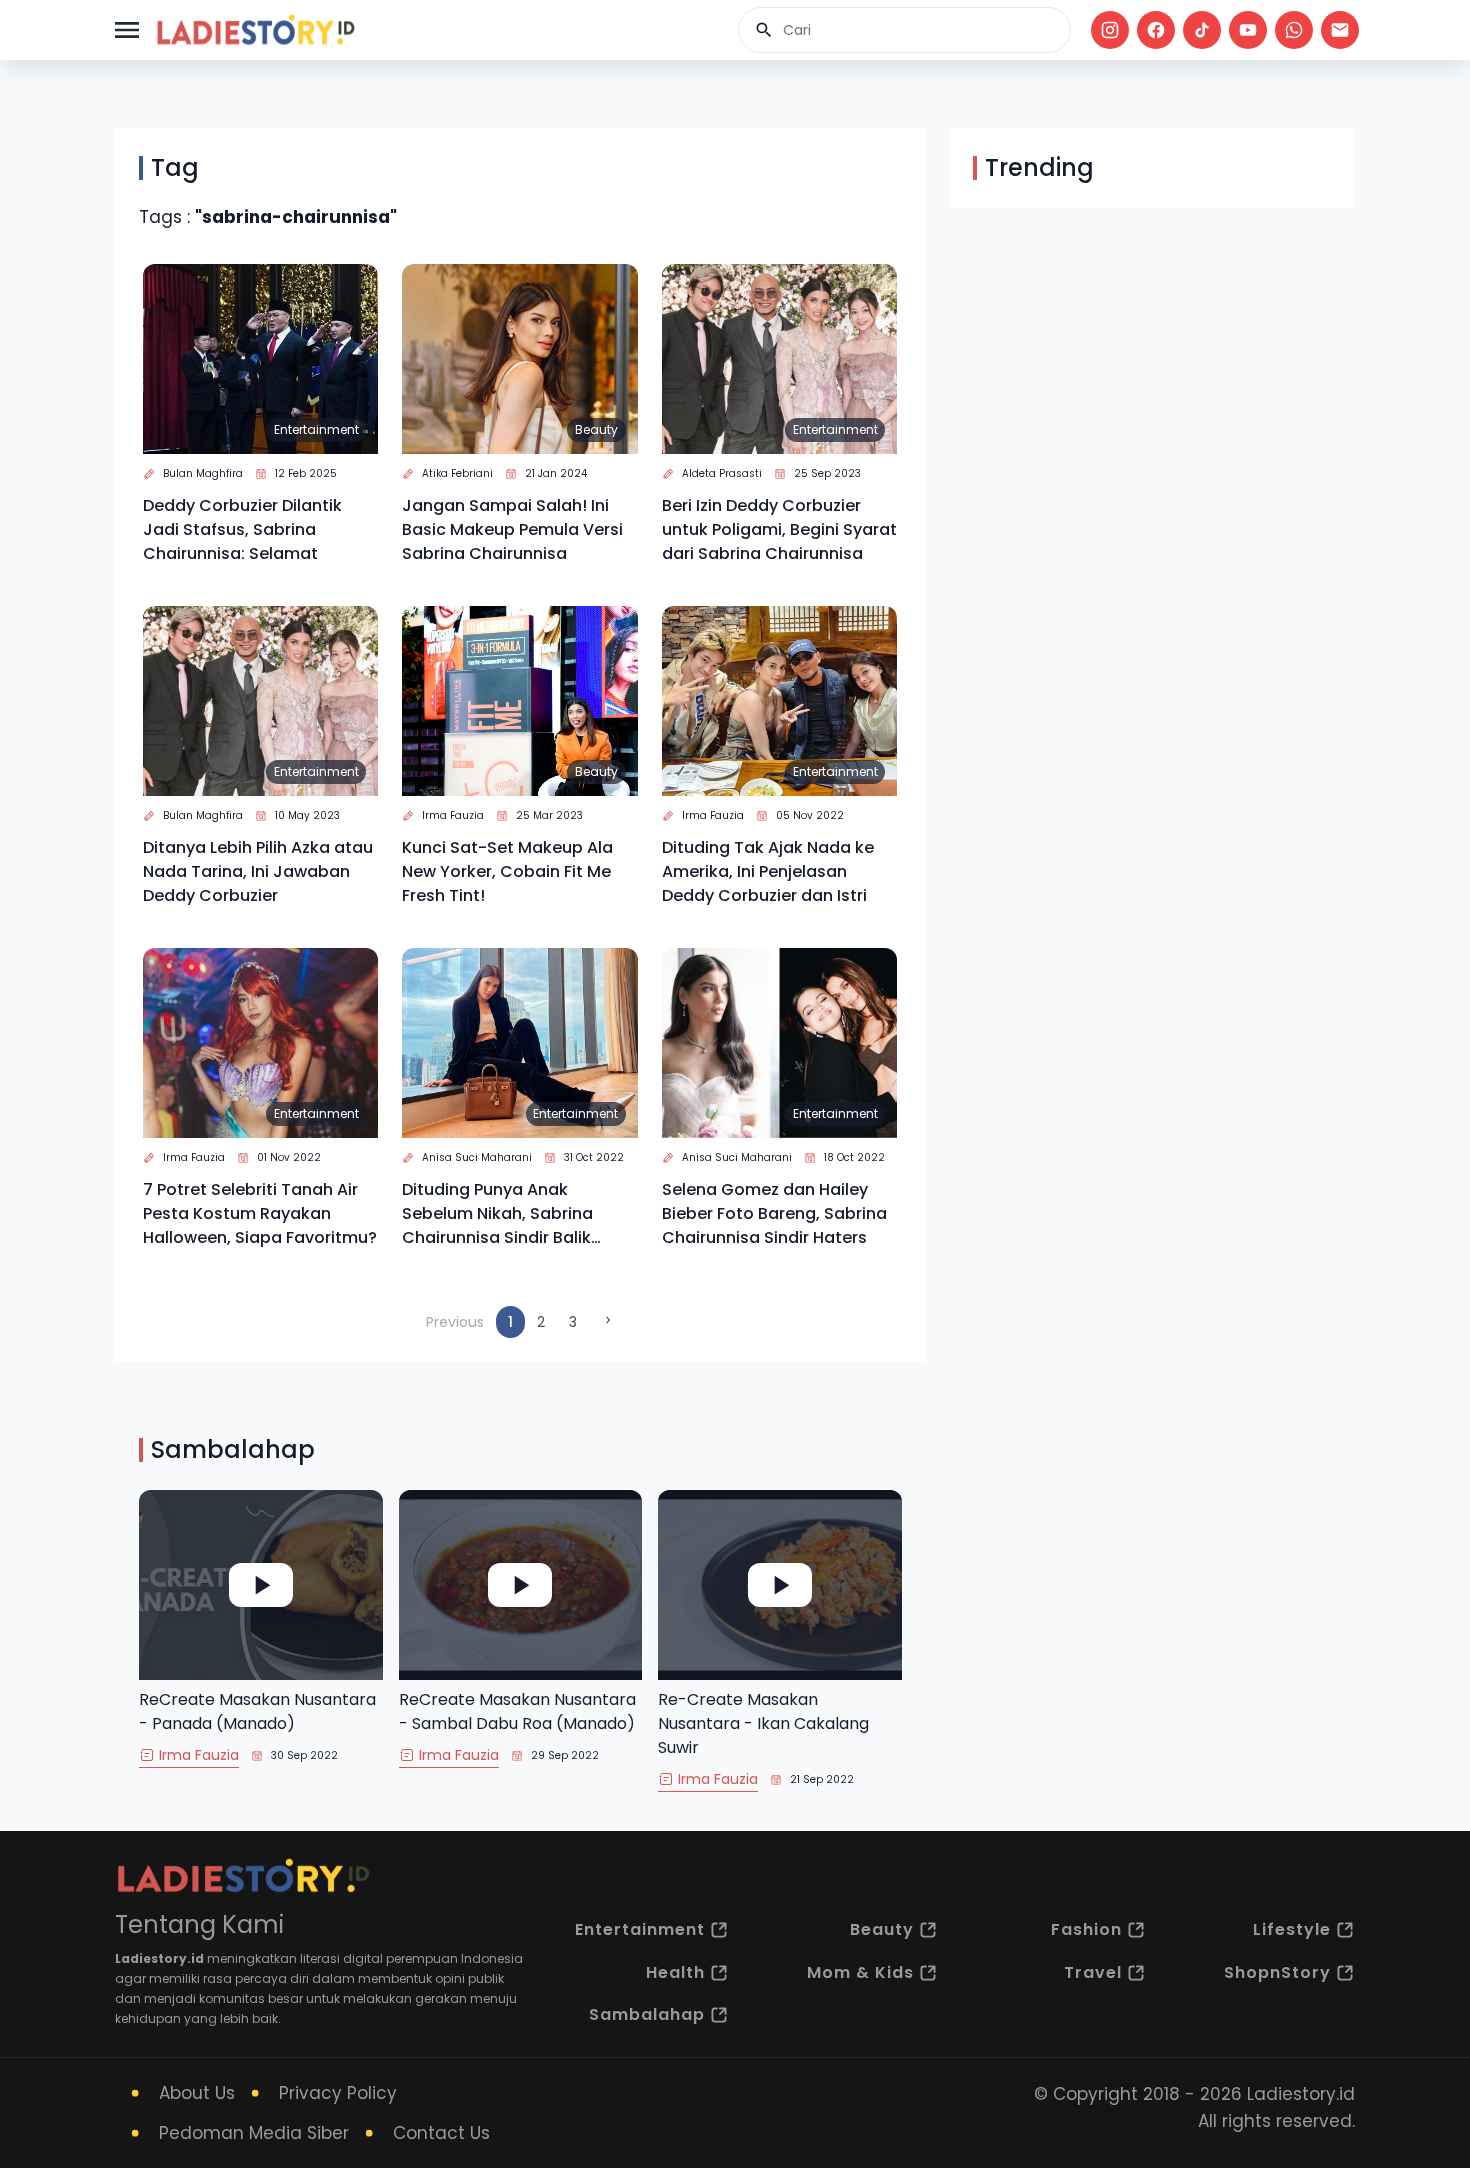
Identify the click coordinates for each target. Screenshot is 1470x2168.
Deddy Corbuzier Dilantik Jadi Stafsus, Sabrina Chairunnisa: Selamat (242, 529)
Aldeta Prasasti (722, 473)
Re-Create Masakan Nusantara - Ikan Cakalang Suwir (763, 1723)
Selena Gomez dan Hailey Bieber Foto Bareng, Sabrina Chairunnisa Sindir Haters (774, 1213)
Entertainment (316, 429)
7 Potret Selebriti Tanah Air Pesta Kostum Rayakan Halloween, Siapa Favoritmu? (260, 1213)
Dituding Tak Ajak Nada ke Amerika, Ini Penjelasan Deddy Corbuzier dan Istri (768, 871)
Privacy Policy (338, 2093)
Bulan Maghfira (203, 473)
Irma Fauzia (453, 815)
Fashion (1086, 1929)
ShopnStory (1277, 1972)
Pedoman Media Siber (254, 2133)
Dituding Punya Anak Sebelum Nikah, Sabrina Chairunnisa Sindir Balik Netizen (497, 1214)
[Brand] (255, 30)
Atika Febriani (457, 473)
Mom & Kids (860, 1972)
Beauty (596, 429)
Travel (1093, 1972)
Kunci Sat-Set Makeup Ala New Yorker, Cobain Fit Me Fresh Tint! (507, 871)
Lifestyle (1292, 1929)
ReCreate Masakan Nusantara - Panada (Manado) (257, 1711)
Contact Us (441, 2133)
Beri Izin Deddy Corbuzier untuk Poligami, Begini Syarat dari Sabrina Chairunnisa (779, 529)
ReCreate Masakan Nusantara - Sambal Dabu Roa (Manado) (517, 1711)
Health (675, 1972)
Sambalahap (647, 2014)
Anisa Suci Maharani (477, 1157)
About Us (197, 2093)
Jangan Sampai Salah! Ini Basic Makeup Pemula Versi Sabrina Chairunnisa (512, 529)
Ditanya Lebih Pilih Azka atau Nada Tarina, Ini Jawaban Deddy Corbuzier (258, 871)
